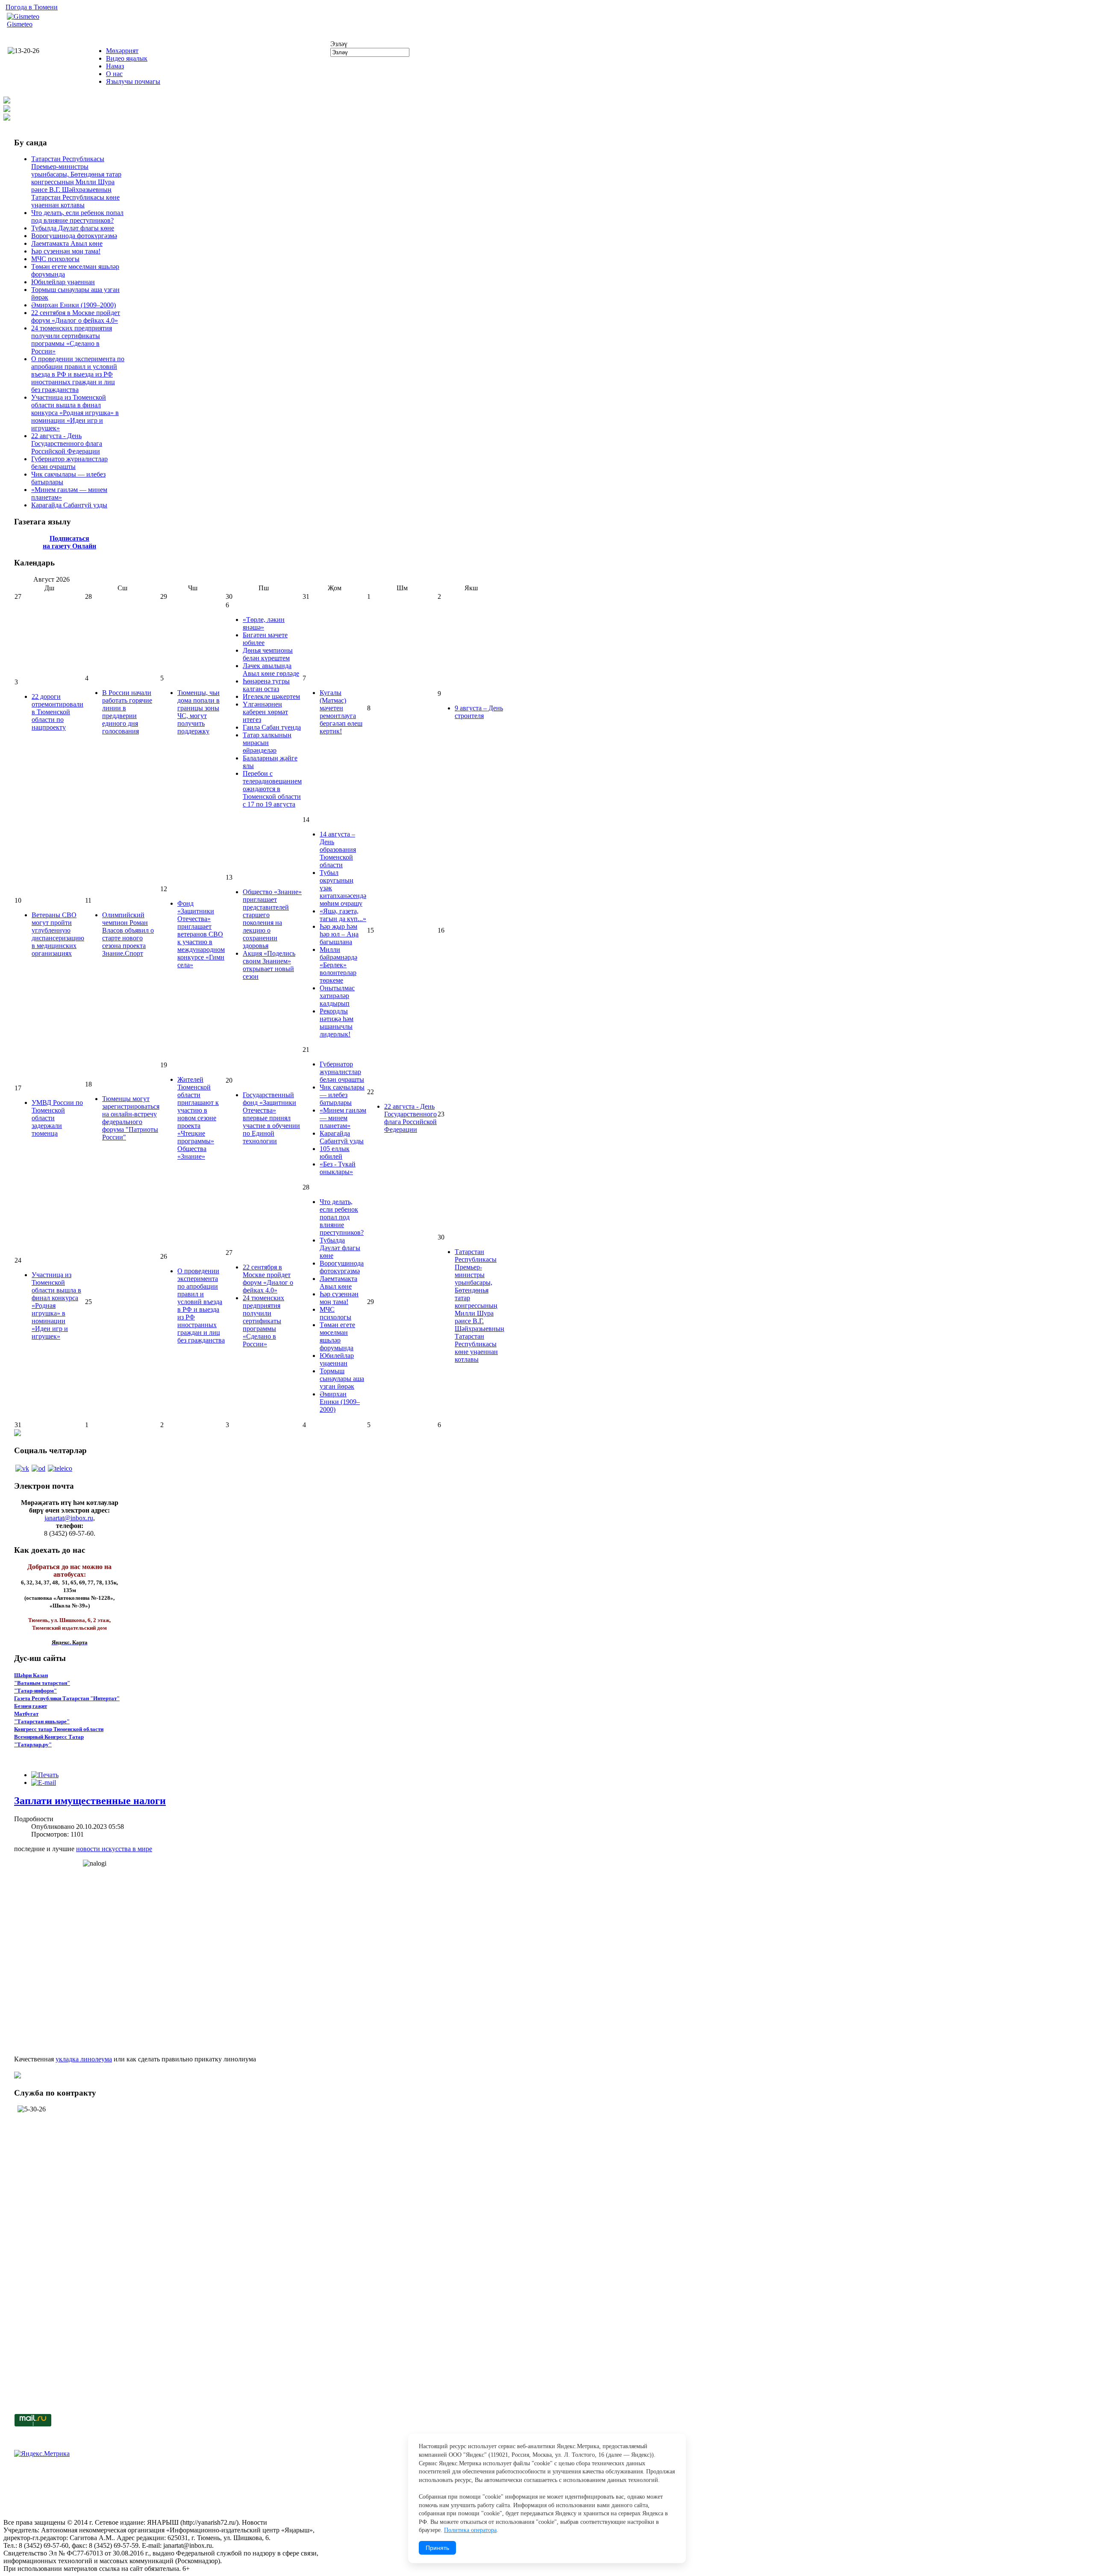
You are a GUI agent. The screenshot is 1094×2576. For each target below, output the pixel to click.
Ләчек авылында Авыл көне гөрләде (271, 670)
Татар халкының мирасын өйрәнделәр (267, 743)
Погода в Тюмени (32, 7)
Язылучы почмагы (133, 81)
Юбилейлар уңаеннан (63, 282)
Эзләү (339, 44)
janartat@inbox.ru (69, 1518)
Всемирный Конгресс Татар (49, 1737)
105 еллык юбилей (335, 1153)
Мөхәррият (122, 51)
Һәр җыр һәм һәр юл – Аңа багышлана (339, 934)
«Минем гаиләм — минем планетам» (343, 1118)
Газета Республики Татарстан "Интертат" (67, 1698)
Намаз (115, 66)
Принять (437, 2548)
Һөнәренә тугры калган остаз (266, 685)
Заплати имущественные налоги (90, 1801)
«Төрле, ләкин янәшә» (264, 623)
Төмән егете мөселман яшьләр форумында (337, 1336)
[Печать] (45, 1775)
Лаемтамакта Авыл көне (67, 243)
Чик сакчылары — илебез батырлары (342, 1095)
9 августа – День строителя (479, 712)
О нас (114, 74)
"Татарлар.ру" (33, 1744)
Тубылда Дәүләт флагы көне (73, 228)
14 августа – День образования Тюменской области (338, 849)
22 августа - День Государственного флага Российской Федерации (67, 443)
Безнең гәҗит (31, 1706)
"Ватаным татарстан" (42, 1683)
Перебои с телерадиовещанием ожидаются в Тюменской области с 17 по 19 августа (272, 789)
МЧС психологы (55, 259)
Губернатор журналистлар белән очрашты (69, 463)
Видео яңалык (127, 58)
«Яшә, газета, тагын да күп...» (343, 915)
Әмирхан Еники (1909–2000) (74, 305)
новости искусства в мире (114, 1849)
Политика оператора (470, 2530)
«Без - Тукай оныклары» (338, 1168)
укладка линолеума (84, 2059)
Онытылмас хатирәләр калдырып (337, 996)
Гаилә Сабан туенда (272, 727)
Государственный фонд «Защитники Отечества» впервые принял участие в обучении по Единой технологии (271, 1118)
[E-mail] (44, 1783)
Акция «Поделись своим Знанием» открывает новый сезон (269, 965)
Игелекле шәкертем (271, 696)
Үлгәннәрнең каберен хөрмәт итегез (265, 712)
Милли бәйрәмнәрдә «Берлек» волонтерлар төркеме (338, 965)
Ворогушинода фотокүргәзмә (74, 236)
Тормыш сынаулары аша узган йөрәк (342, 1379)
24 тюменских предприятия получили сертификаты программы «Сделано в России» (72, 340)
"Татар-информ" (35, 1691)
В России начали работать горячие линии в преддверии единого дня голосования (127, 712)
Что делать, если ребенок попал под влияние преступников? (77, 216)
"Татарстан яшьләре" (42, 1721)
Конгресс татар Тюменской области (59, 1729)
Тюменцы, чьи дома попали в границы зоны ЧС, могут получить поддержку (199, 712)
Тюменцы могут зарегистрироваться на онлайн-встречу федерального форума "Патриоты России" (131, 1118)
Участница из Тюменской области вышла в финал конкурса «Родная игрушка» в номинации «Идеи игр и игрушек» (75, 413)
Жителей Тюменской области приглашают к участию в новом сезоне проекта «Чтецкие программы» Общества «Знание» (198, 1118)
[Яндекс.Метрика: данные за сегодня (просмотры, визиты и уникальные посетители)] (42, 2454)
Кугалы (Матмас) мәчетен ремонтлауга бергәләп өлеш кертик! (341, 712)
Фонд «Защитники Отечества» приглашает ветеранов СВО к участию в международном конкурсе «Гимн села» (201, 934)
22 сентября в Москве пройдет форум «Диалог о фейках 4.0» (76, 316)
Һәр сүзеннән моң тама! (66, 251)
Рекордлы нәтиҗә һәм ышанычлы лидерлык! (337, 1023)
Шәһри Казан (31, 1675)
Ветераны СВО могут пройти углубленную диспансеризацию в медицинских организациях (58, 934)
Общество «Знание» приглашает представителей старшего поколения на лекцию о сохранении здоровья (272, 919)
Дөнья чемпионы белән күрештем (268, 654)
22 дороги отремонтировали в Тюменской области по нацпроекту (57, 712)
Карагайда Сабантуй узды (69, 505)
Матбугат (26, 1714)
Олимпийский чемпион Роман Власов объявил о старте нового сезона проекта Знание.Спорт (128, 934)
